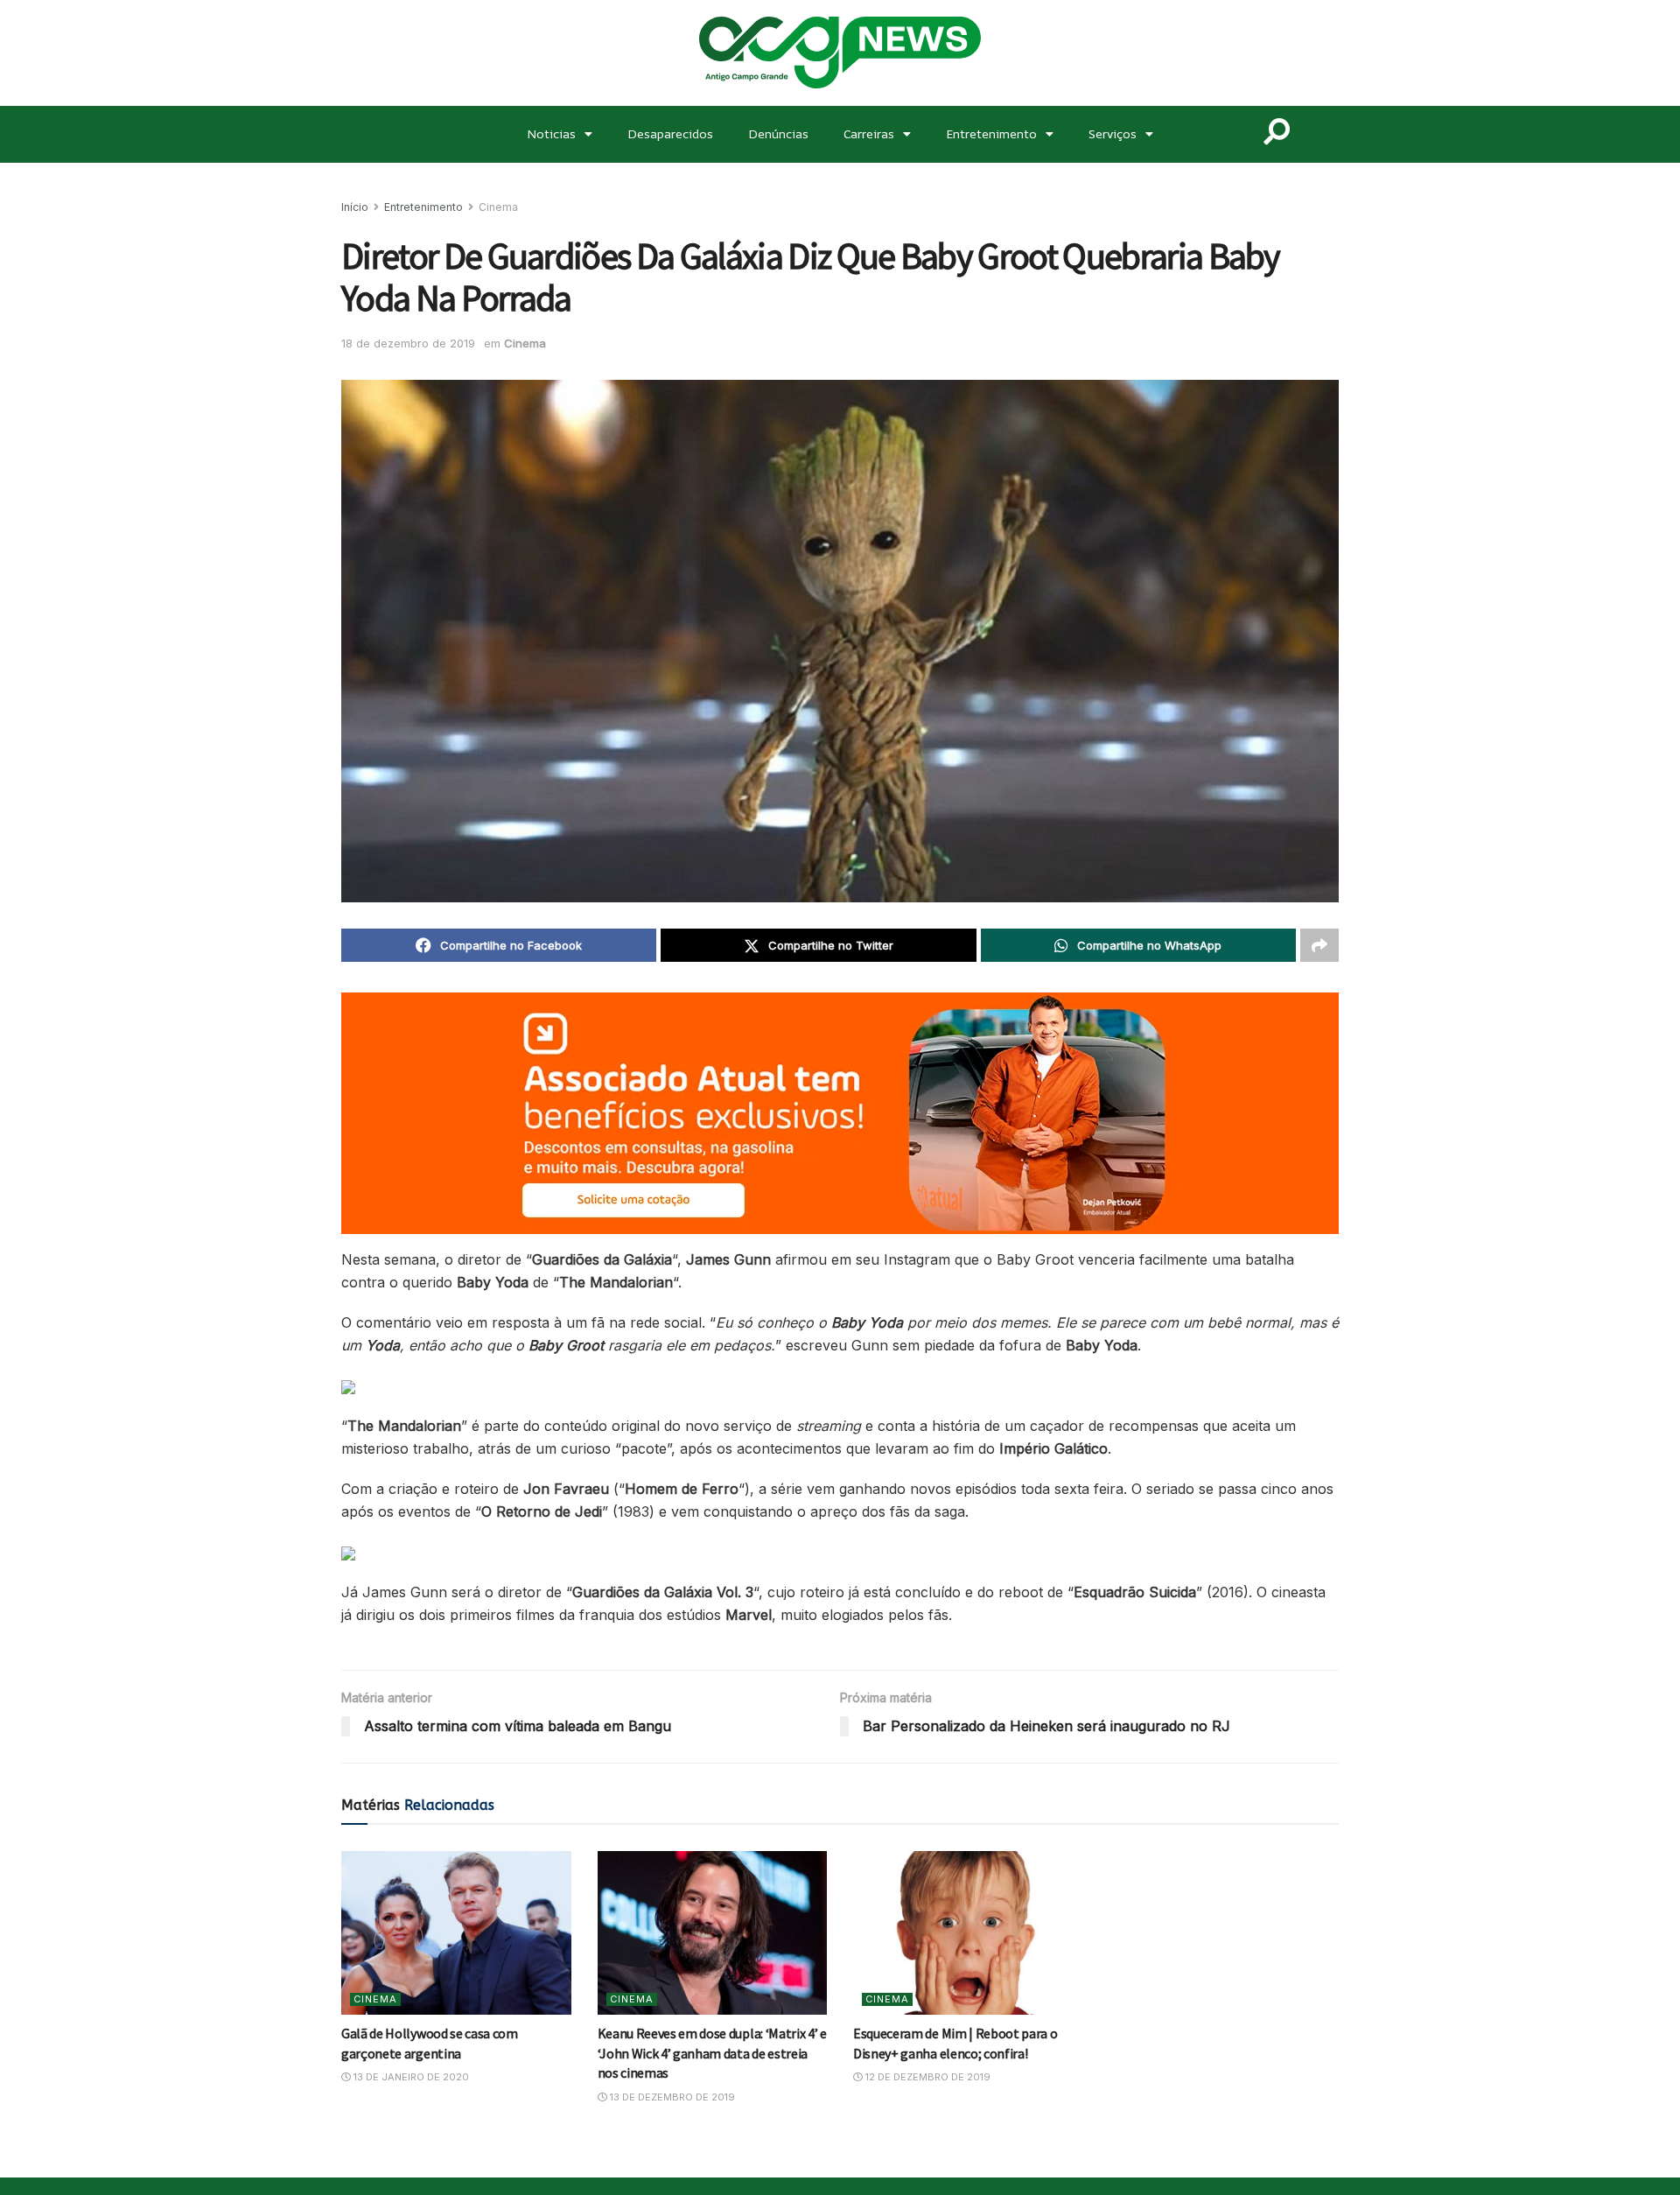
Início (355, 207)
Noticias (551, 133)
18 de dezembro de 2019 (408, 343)
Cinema (498, 207)
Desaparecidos (670, 133)
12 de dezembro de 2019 (927, 2077)
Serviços (1113, 133)
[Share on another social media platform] (1319, 945)
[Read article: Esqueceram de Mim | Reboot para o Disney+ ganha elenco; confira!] (968, 1933)
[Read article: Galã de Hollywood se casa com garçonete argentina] (456, 1933)
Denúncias (778, 133)
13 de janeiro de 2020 (410, 2077)
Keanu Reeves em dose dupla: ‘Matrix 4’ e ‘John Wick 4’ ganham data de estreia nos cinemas (712, 2053)
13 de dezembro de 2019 (671, 2097)
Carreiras (869, 133)
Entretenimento (991, 133)
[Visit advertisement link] (840, 1113)
